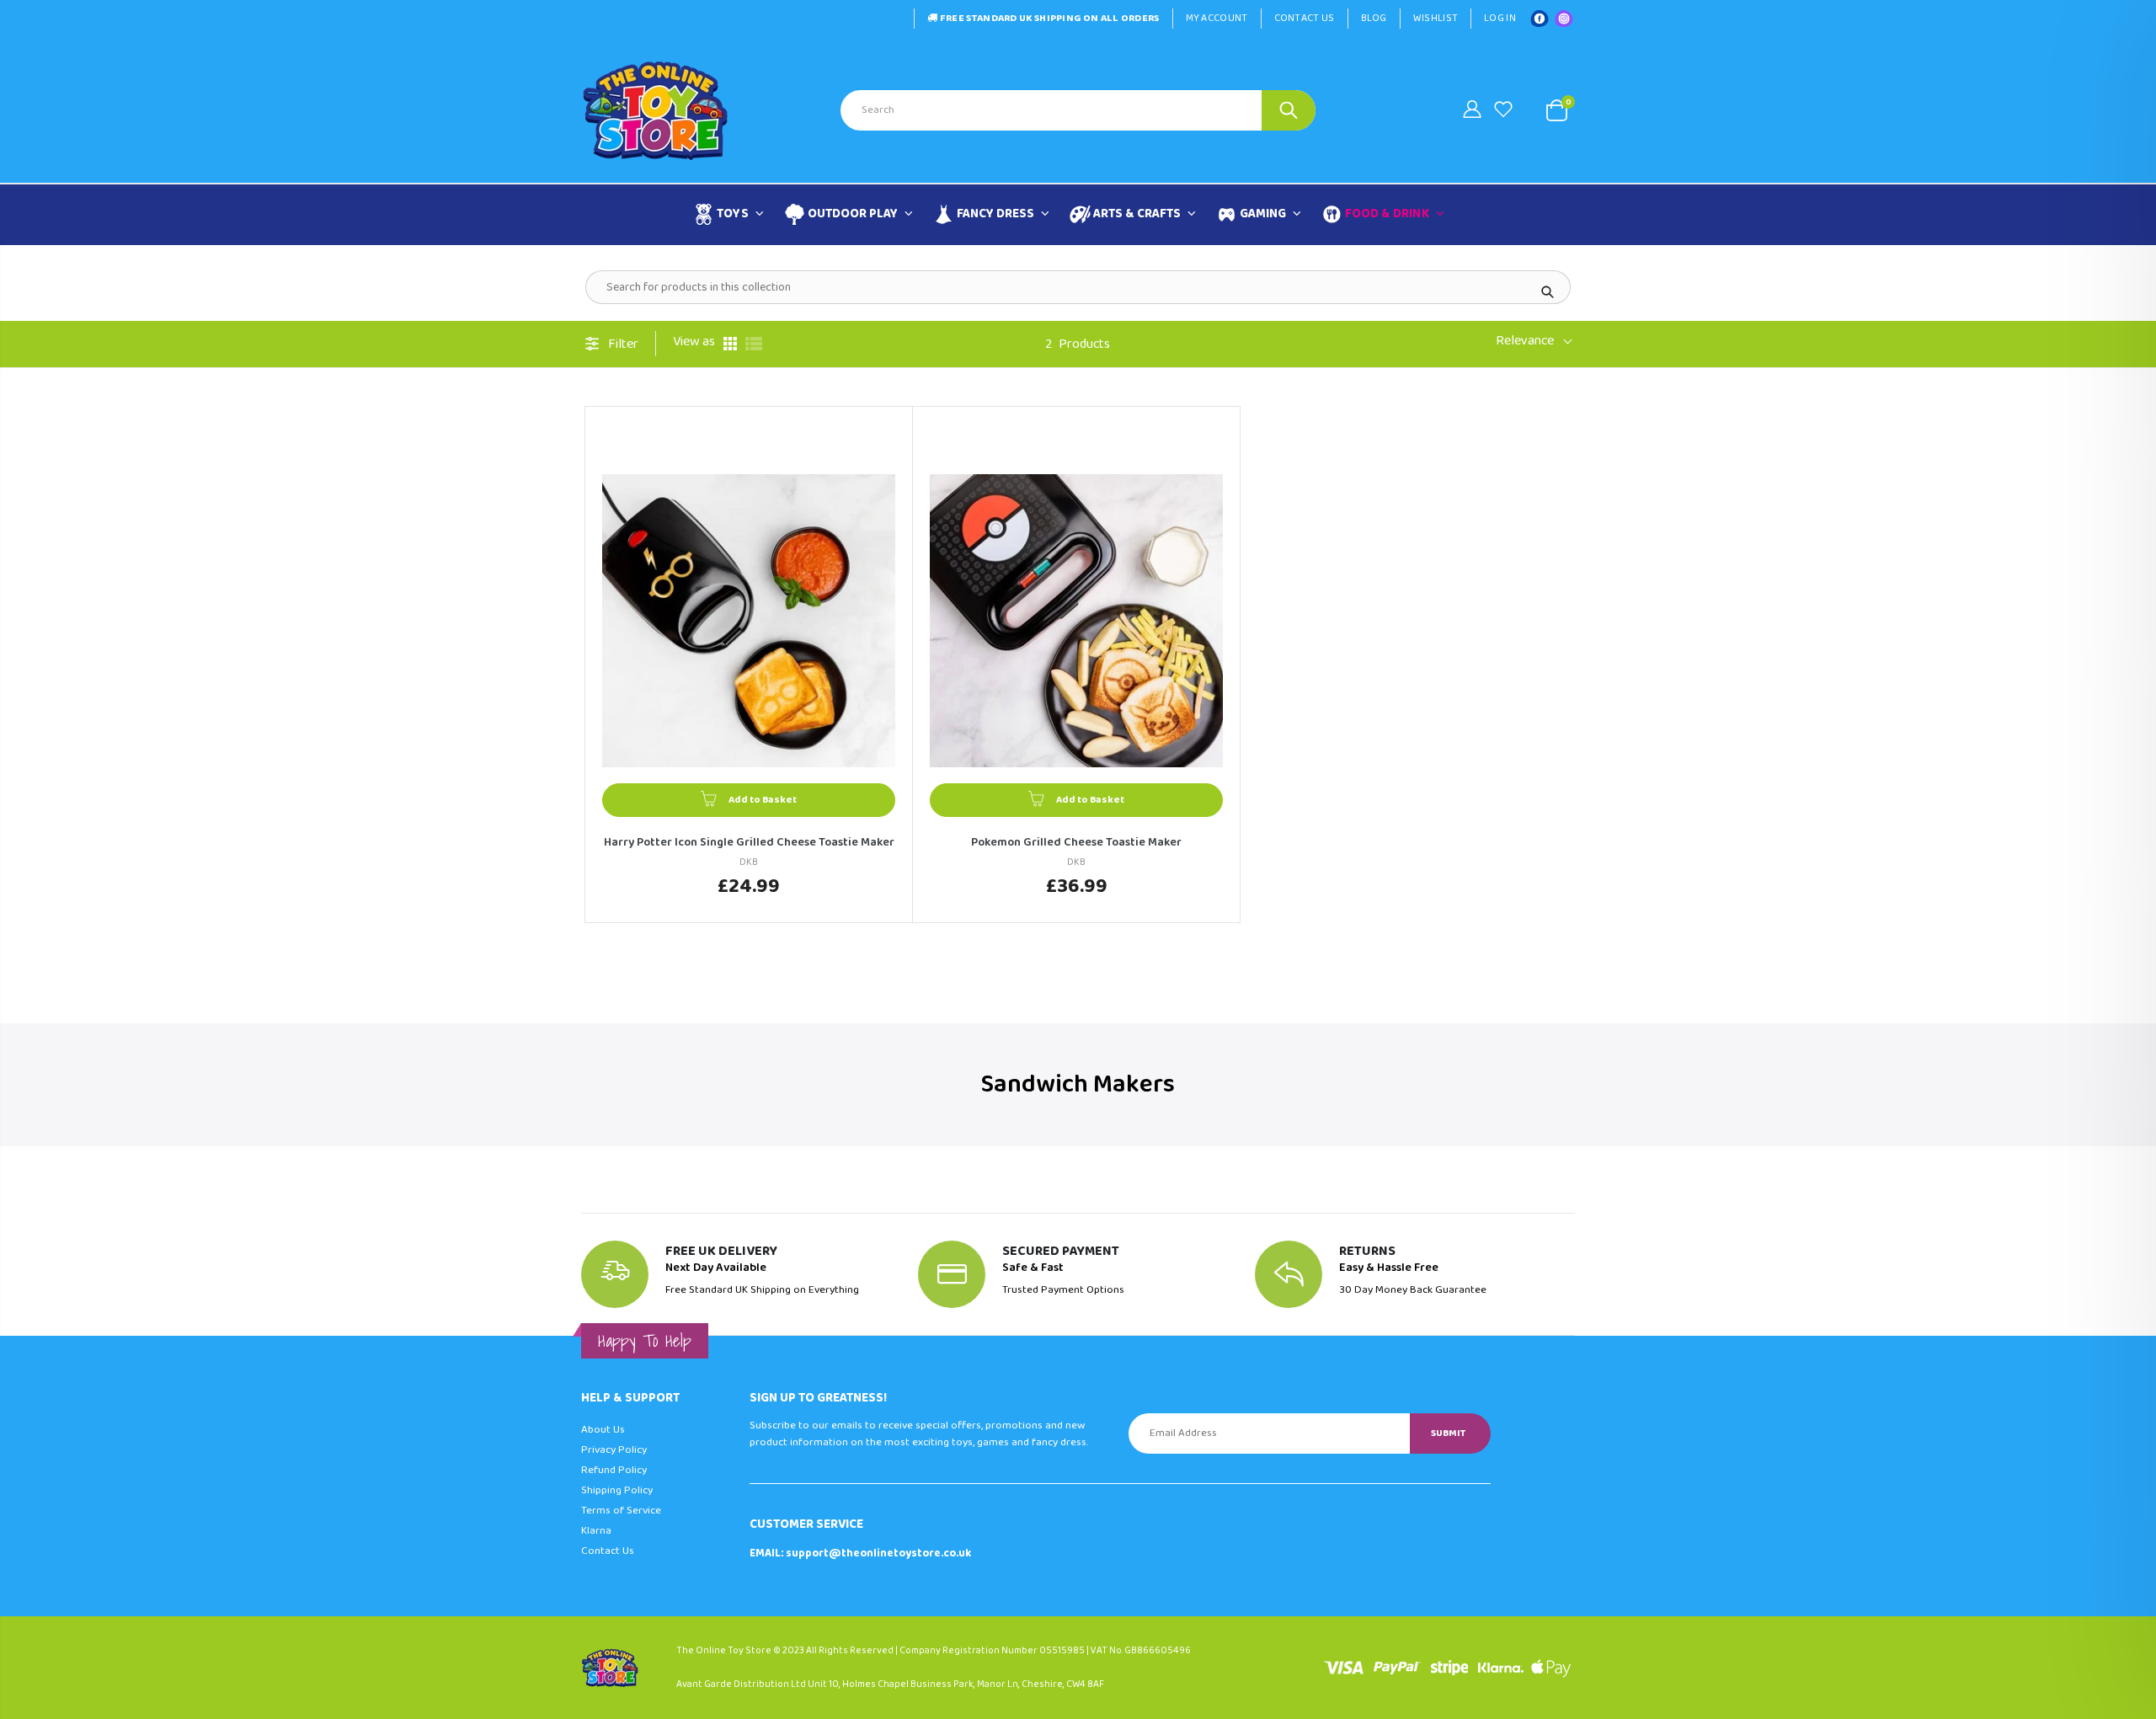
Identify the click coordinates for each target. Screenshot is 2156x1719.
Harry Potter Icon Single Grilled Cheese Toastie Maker (749, 843)
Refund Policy (614, 1470)
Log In (1500, 18)
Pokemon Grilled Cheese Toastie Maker (1076, 843)
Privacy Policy (614, 1450)
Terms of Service (621, 1511)
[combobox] (1078, 110)
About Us (603, 1430)
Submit (1448, 1433)
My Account (1217, 18)
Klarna (596, 1531)
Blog (1374, 18)
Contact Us (1305, 18)
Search (1289, 110)
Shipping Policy (617, 1490)
